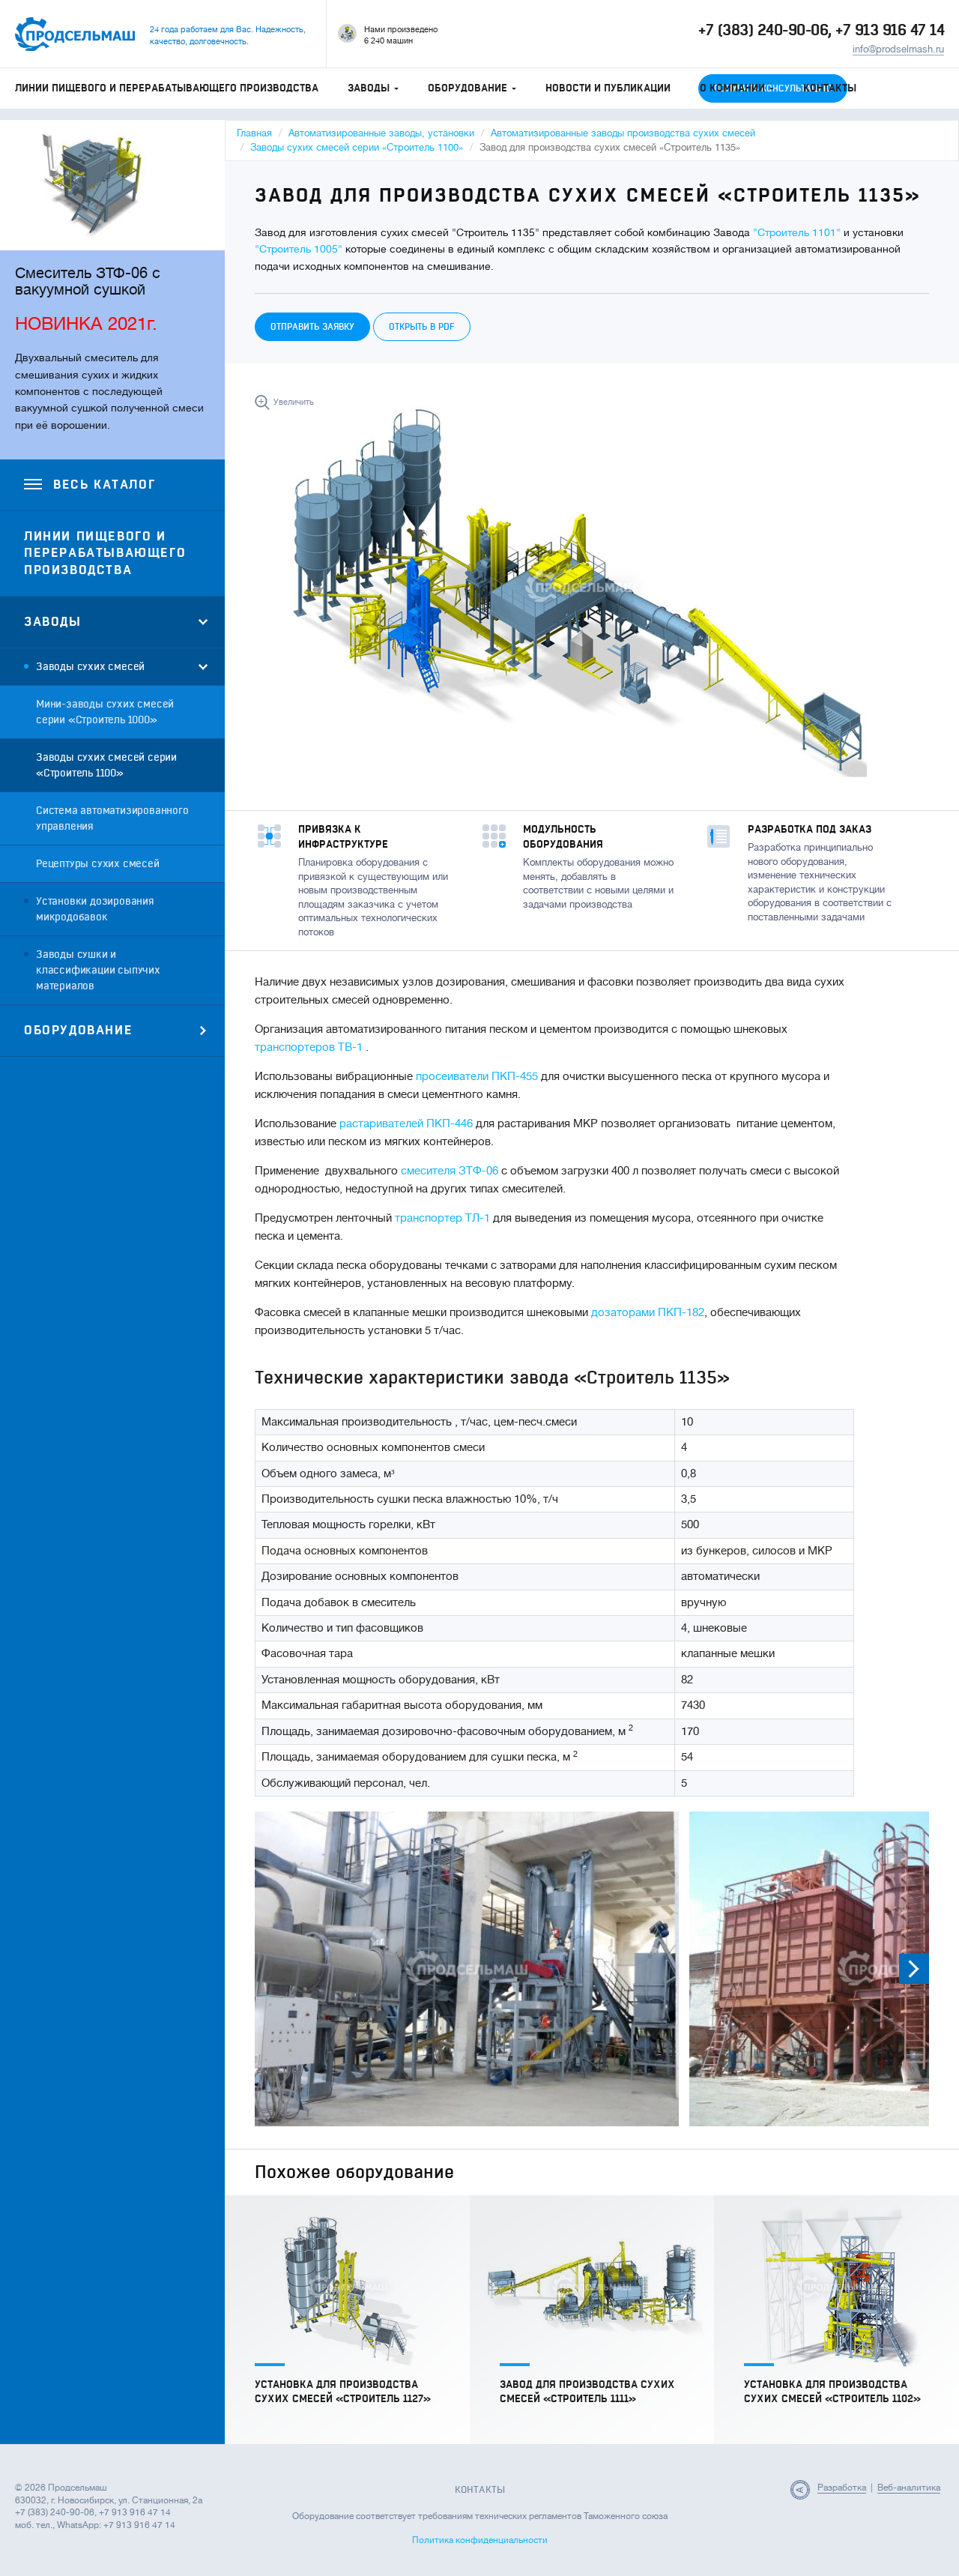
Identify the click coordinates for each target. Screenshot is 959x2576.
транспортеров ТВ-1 (309, 1047)
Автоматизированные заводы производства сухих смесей (623, 133)
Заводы (369, 88)
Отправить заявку (312, 327)
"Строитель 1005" (299, 249)
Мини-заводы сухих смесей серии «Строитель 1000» (105, 712)
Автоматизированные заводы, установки (381, 133)
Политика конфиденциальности (480, 2540)
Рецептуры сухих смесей (98, 864)
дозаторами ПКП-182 (648, 1313)
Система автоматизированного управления (112, 818)
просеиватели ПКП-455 (477, 1077)
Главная (254, 133)
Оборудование (468, 88)
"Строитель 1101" (797, 232)
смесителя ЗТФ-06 (450, 1171)
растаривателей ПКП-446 (406, 1124)
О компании (732, 88)
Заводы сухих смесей (90, 667)
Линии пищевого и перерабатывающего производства (167, 88)
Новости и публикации (608, 88)
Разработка (842, 2488)
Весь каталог (104, 485)
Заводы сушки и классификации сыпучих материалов (98, 970)
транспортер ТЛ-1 (442, 1218)
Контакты (830, 88)
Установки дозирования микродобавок (95, 909)
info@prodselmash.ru (898, 49)
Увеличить (294, 402)
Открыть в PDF (422, 327)
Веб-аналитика (909, 2488)
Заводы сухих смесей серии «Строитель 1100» (106, 765)
